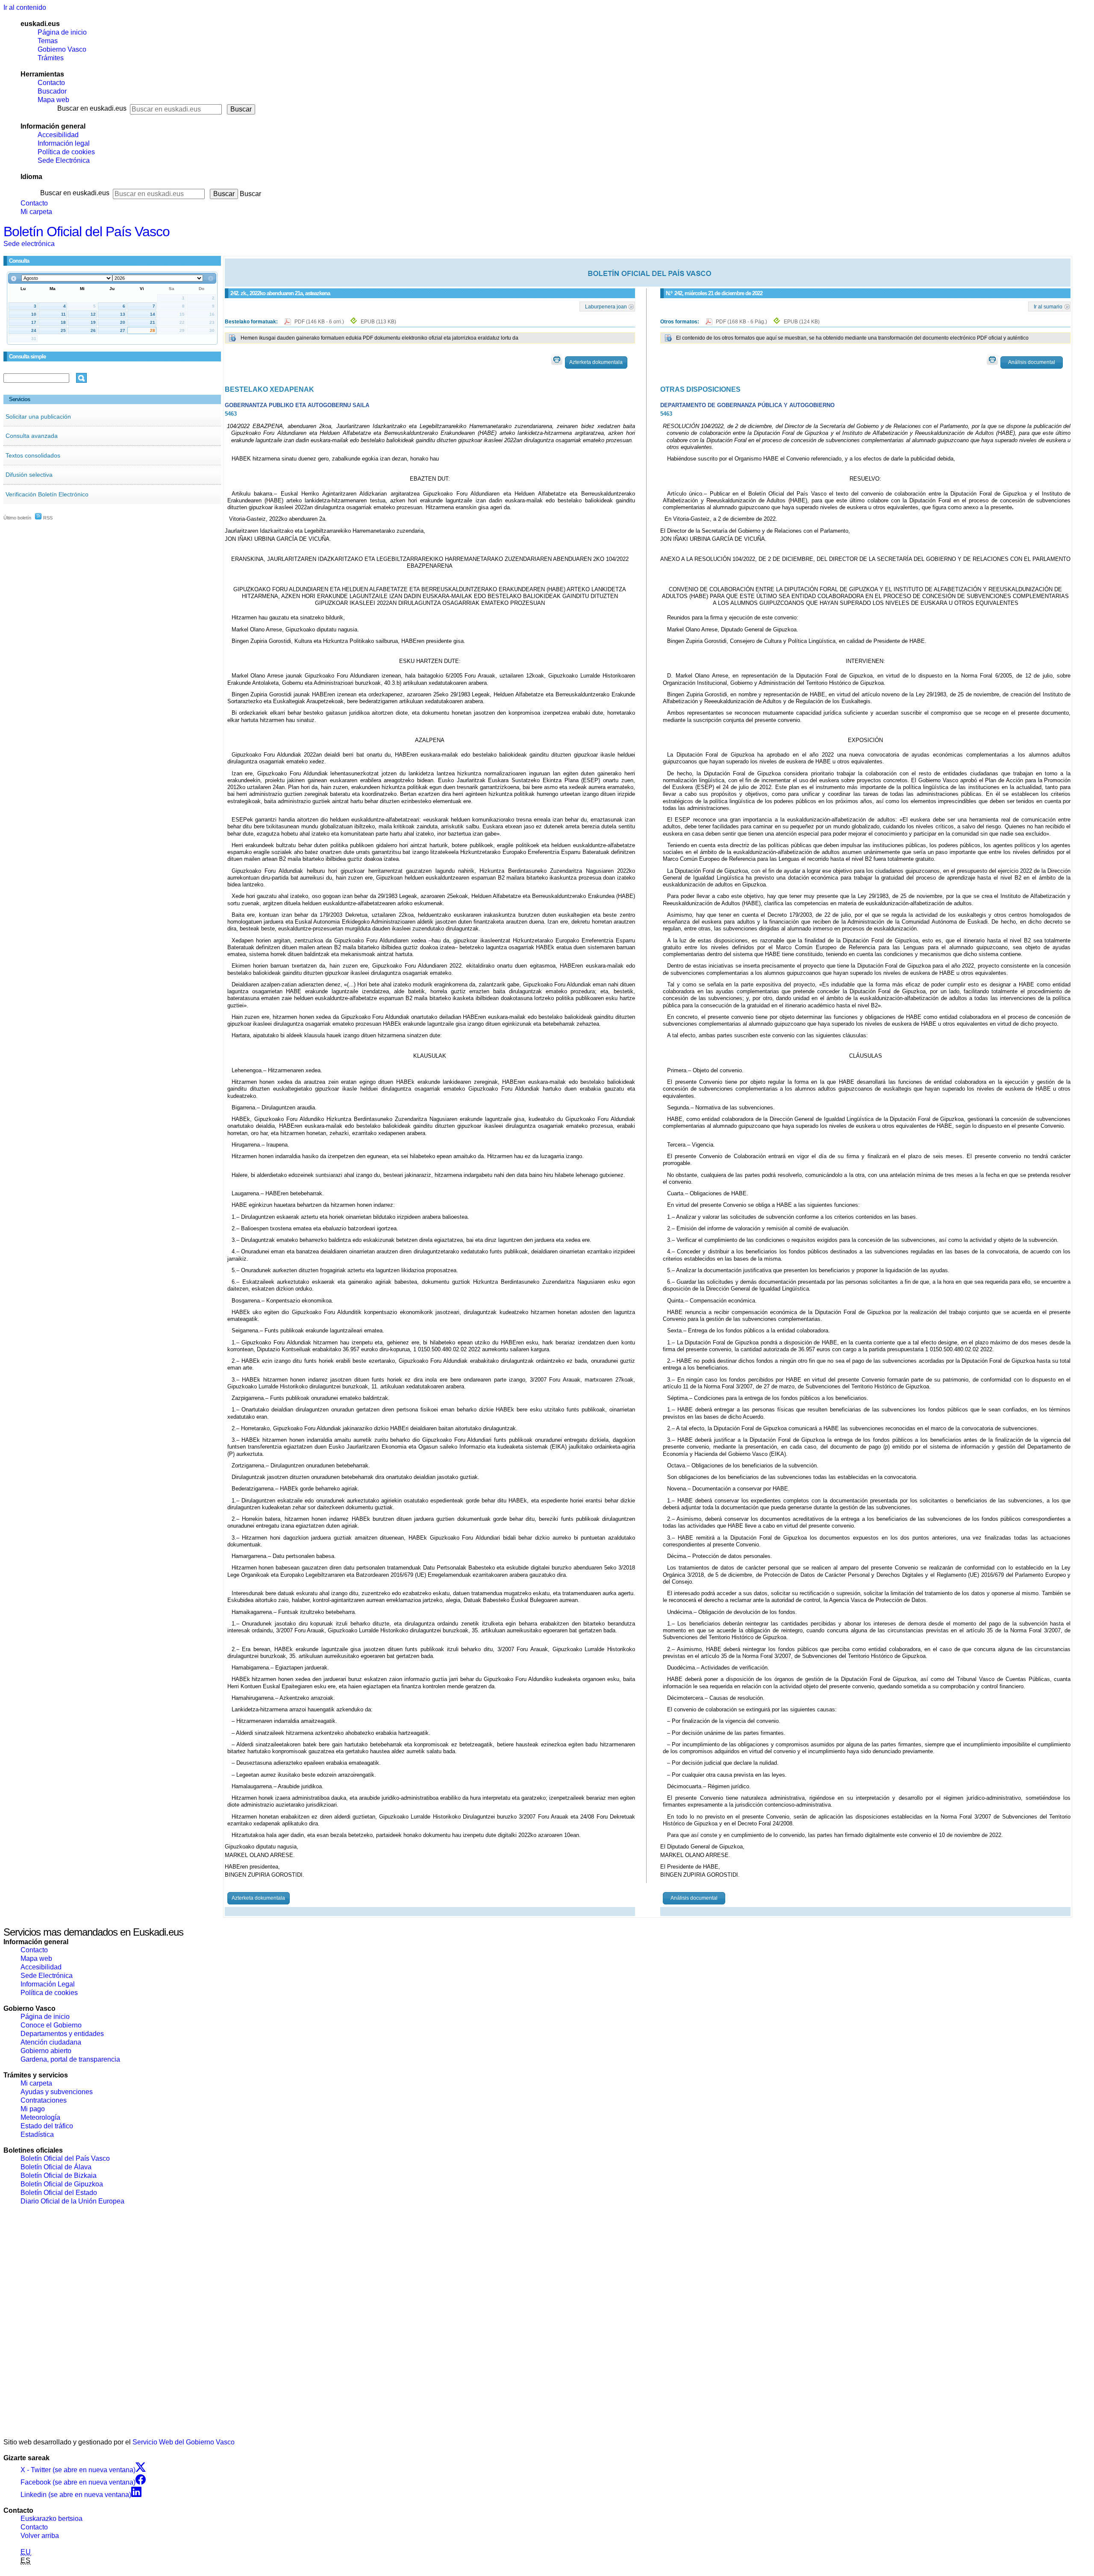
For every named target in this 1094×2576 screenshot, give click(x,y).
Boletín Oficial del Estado (59, 2193)
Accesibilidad (58, 135)
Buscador (52, 91)
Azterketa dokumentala (596, 362)
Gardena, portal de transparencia (70, 2059)
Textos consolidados (33, 455)
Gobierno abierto (46, 2051)
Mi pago (33, 2109)
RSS (47, 518)
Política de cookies (66, 152)
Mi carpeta (36, 212)
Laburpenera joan (606, 306)
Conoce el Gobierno (51, 2025)
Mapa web (53, 100)
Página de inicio (62, 32)
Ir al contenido (25, 7)
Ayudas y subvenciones (57, 2092)
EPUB (378, 322)
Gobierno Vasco (62, 49)
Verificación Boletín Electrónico (47, 494)
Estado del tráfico (47, 2126)
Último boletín (17, 518)
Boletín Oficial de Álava (56, 2167)
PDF (320, 322)
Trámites (51, 58)
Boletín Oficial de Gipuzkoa (62, 2184)
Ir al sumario (1048, 306)
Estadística (37, 2134)
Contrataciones (44, 2100)
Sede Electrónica (64, 160)
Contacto (51, 83)
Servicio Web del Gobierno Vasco (184, 2442)
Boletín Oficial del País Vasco (87, 232)
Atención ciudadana (51, 2042)
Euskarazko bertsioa (51, 2519)
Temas (48, 41)
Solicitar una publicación (38, 417)
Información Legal (48, 1984)
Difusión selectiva (29, 475)
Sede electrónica (29, 244)
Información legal (64, 143)
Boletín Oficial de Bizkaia (59, 2176)
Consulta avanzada (32, 436)
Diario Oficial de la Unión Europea (72, 2201)
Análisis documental (1032, 362)
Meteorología (40, 2117)
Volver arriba (40, 2536)
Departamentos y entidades (62, 2034)
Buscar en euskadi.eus (92, 108)
